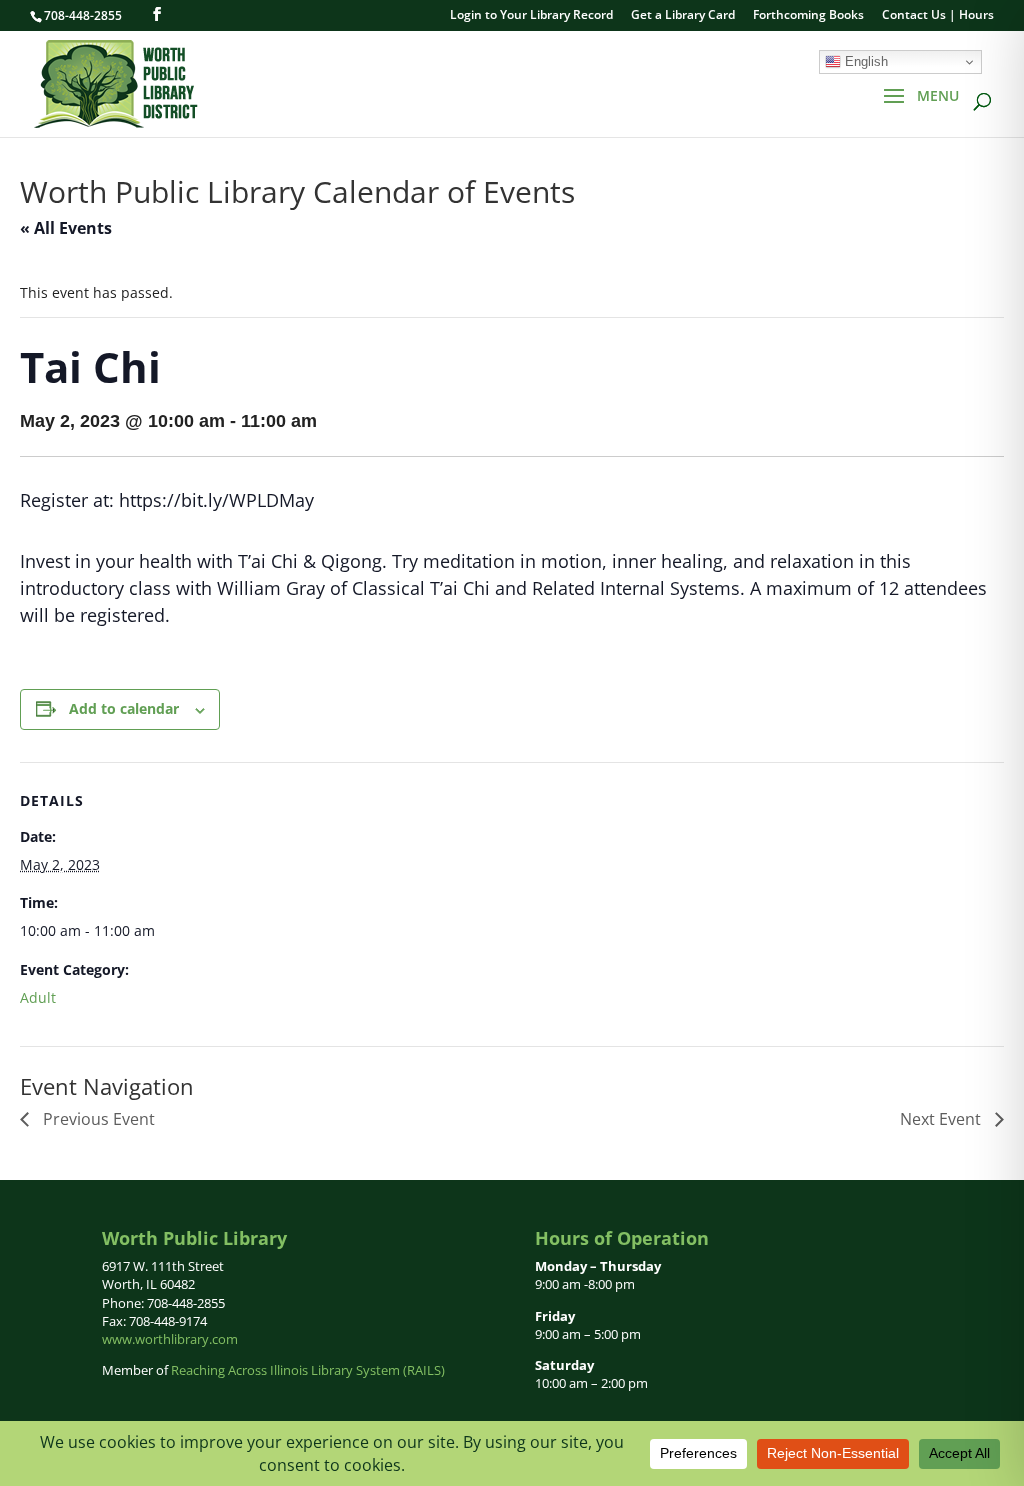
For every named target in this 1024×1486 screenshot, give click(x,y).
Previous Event (97, 1119)
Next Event (942, 1119)
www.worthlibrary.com (170, 1339)
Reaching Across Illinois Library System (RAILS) (308, 1370)
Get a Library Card (683, 16)
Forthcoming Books (808, 16)
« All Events (66, 228)
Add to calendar (124, 708)
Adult (38, 997)
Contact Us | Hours (938, 16)
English (864, 61)
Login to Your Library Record (531, 16)
